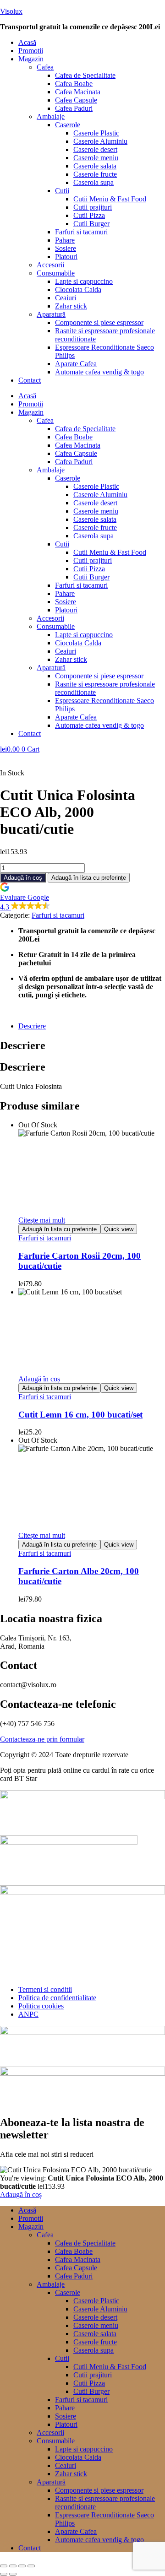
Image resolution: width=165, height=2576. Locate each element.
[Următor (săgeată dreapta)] (13, 2574)
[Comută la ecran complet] (13, 2566)
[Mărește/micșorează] (4, 2566)
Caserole (68, 125)
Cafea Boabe (74, 84)
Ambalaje (51, 116)
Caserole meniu (96, 158)
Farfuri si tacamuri (81, 232)
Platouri (66, 257)
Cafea (45, 67)
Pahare (65, 240)
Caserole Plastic (96, 133)
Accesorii (50, 265)
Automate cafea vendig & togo (99, 372)
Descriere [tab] (23, 1045)
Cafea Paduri (74, 108)
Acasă (27, 42)
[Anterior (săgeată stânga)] (4, 2574)
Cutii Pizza (89, 215)
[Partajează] (22, 2566)
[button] (92, 59)
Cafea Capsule (76, 100)
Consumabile (56, 273)
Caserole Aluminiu (100, 141)
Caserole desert (95, 149)
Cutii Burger (91, 224)
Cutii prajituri (93, 207)
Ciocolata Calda (78, 290)
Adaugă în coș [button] (39, 1379)
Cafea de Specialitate (85, 75)
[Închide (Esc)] (31, 2566)
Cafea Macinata (78, 92)
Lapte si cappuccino (84, 281)
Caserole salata (95, 166)
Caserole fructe (95, 174)
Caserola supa (93, 182)
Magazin (31, 59)
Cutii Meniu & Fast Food (110, 199)
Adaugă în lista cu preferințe (89, 878)
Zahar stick (71, 306)
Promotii (31, 51)
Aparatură (51, 314)
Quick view (119, 1229)
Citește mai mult (42, 1220)
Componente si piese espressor (99, 322)
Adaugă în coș (23, 878)
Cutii (62, 191)
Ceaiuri (66, 298)
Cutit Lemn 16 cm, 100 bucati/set (80, 1415)
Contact (30, 380)
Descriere (32, 1026)
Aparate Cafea (76, 364)
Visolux (11, 11)
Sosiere (66, 248)
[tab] (92, 1026)
